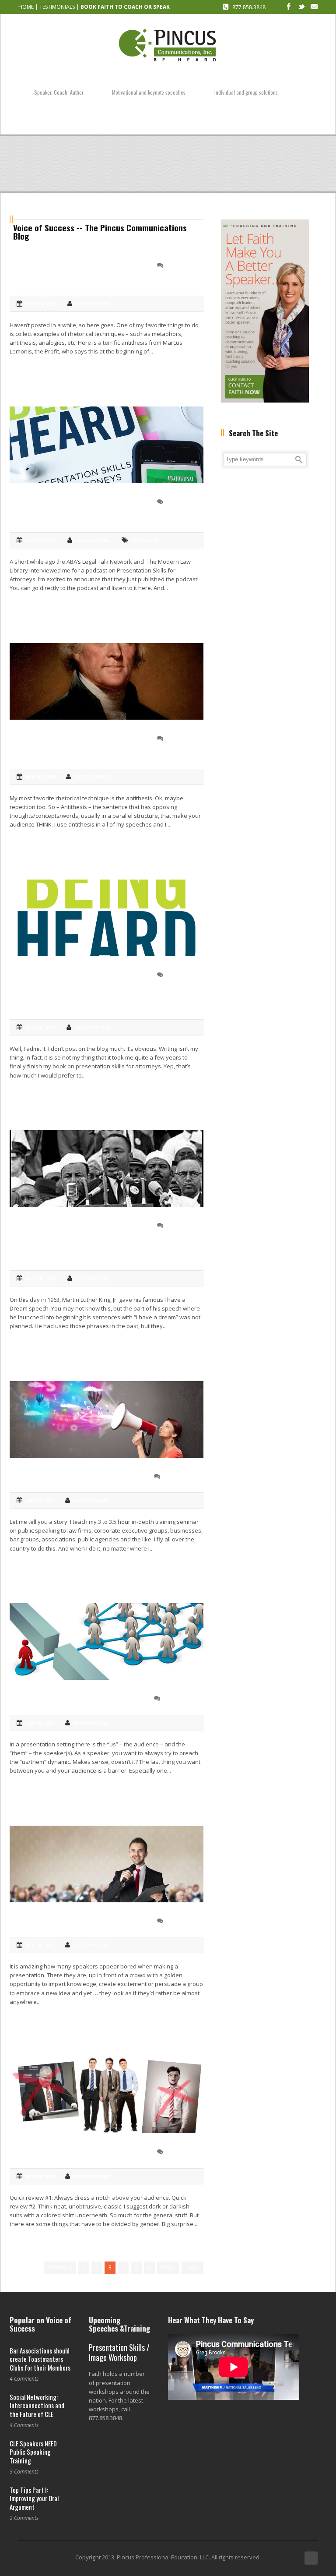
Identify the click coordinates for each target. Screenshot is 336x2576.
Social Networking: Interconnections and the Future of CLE (37, 2405)
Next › (168, 2267)
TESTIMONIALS (57, 7)
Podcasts (145, 540)
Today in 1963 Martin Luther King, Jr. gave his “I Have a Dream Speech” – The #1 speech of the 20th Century (103, 1239)
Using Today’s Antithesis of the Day (79, 745)
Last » (192, 2267)
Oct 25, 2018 (40, 1027)
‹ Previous (60, 2267)
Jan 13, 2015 (40, 1500)
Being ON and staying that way (78, 1475)
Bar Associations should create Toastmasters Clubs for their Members (40, 2359)
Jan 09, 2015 (40, 1723)
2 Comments (180, 1476)
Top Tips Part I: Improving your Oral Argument (34, 2498)
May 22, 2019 (41, 540)
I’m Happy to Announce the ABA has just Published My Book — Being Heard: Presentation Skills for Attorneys (100, 988)
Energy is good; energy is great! (81, 1920)
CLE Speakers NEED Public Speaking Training (33, 2452)
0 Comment (182, 265)
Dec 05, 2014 (40, 2176)
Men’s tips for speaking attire (75, 2151)
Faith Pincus (93, 304)
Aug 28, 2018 (41, 1278)
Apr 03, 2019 (40, 777)
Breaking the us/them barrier (75, 1698)
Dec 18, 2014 (40, 1945)
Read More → (28, 366)
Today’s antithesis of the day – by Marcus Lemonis (78, 272)
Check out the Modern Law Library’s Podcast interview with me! (89, 508)
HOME (26, 7)
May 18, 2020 (41, 304)
